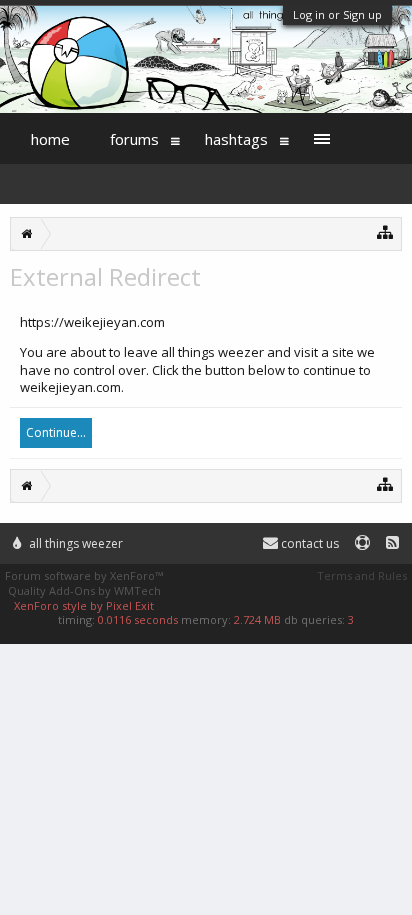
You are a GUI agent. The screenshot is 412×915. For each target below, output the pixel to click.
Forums (134, 139)
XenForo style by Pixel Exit (84, 605)
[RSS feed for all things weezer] (392, 543)
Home (50, 139)
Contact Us (308, 543)
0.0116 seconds (138, 619)
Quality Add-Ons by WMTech (84, 590)
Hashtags (236, 139)
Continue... (56, 432)
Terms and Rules (362, 575)
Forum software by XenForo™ (84, 575)
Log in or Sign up (337, 14)
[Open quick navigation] (385, 231)
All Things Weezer (74, 543)
